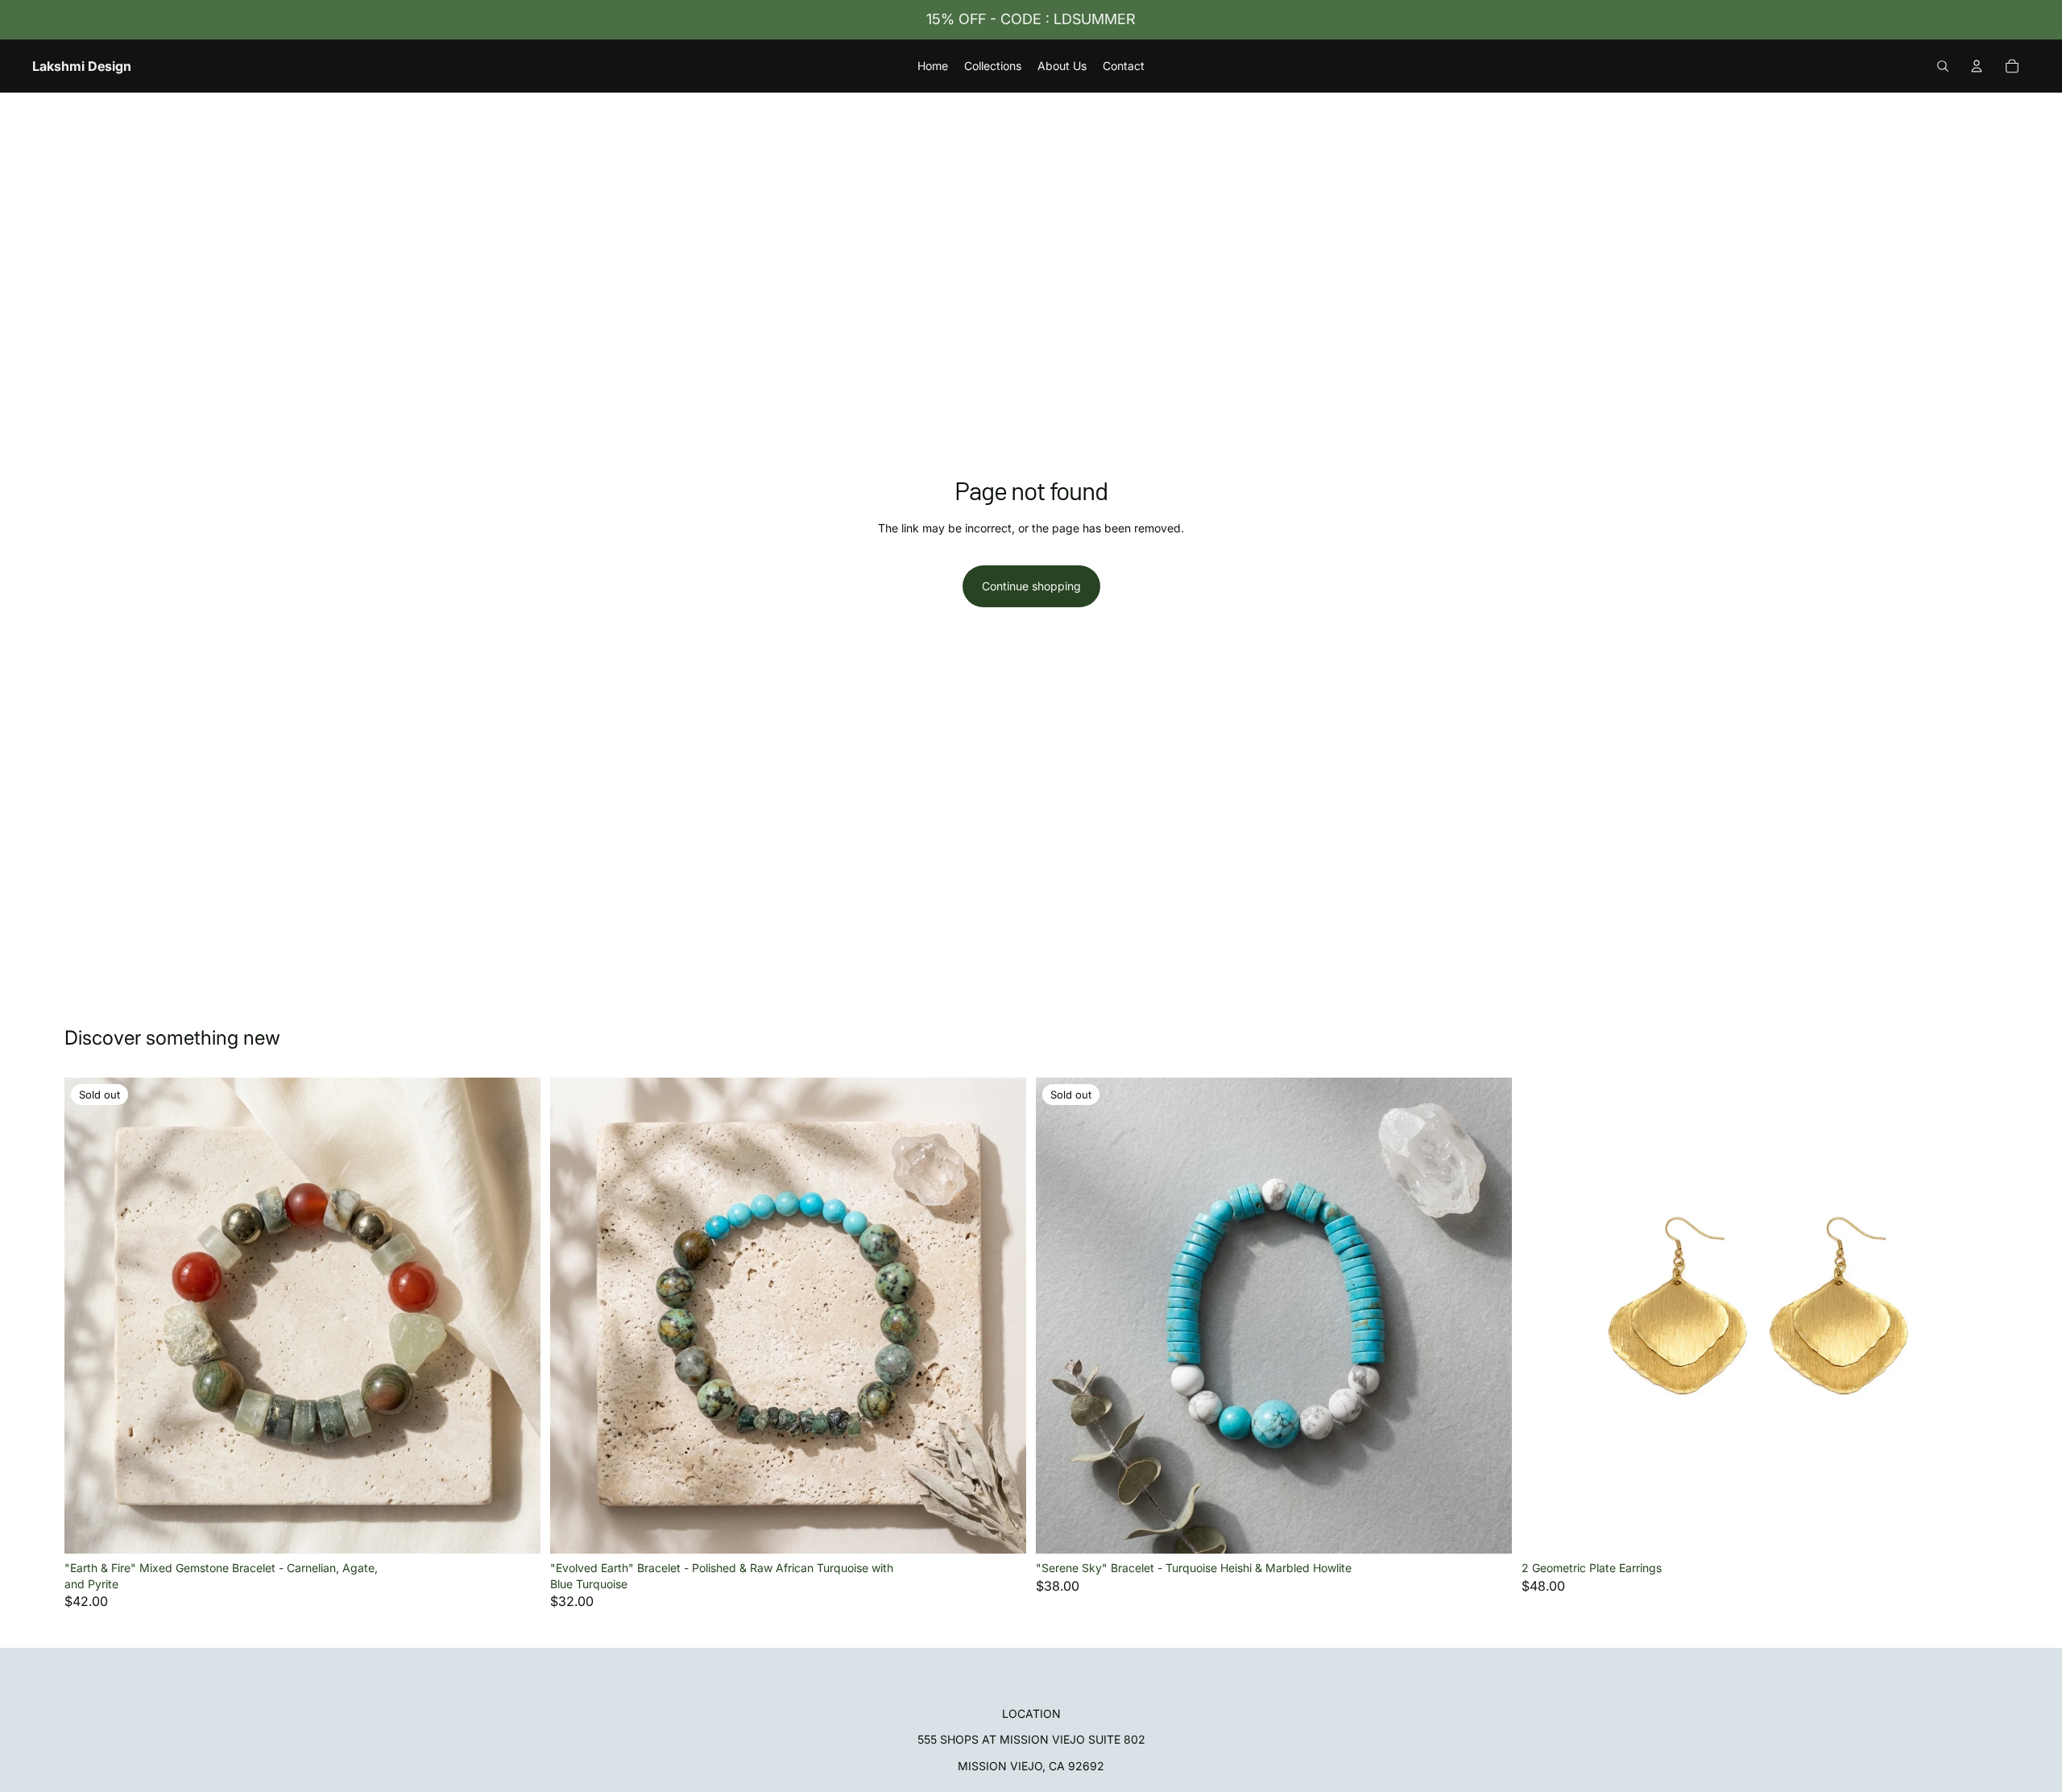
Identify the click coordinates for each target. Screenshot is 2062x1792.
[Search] (1943, 66)
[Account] (1977, 66)
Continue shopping (1031, 586)
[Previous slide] (89, 1316)
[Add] (1001, 1529)
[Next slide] (516, 1316)
